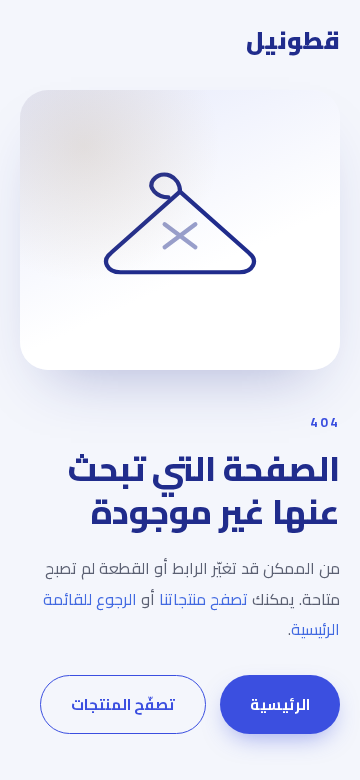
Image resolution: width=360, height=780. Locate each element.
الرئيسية (280, 704)
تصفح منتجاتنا (203, 599)
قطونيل (293, 41)
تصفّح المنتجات (123, 704)
